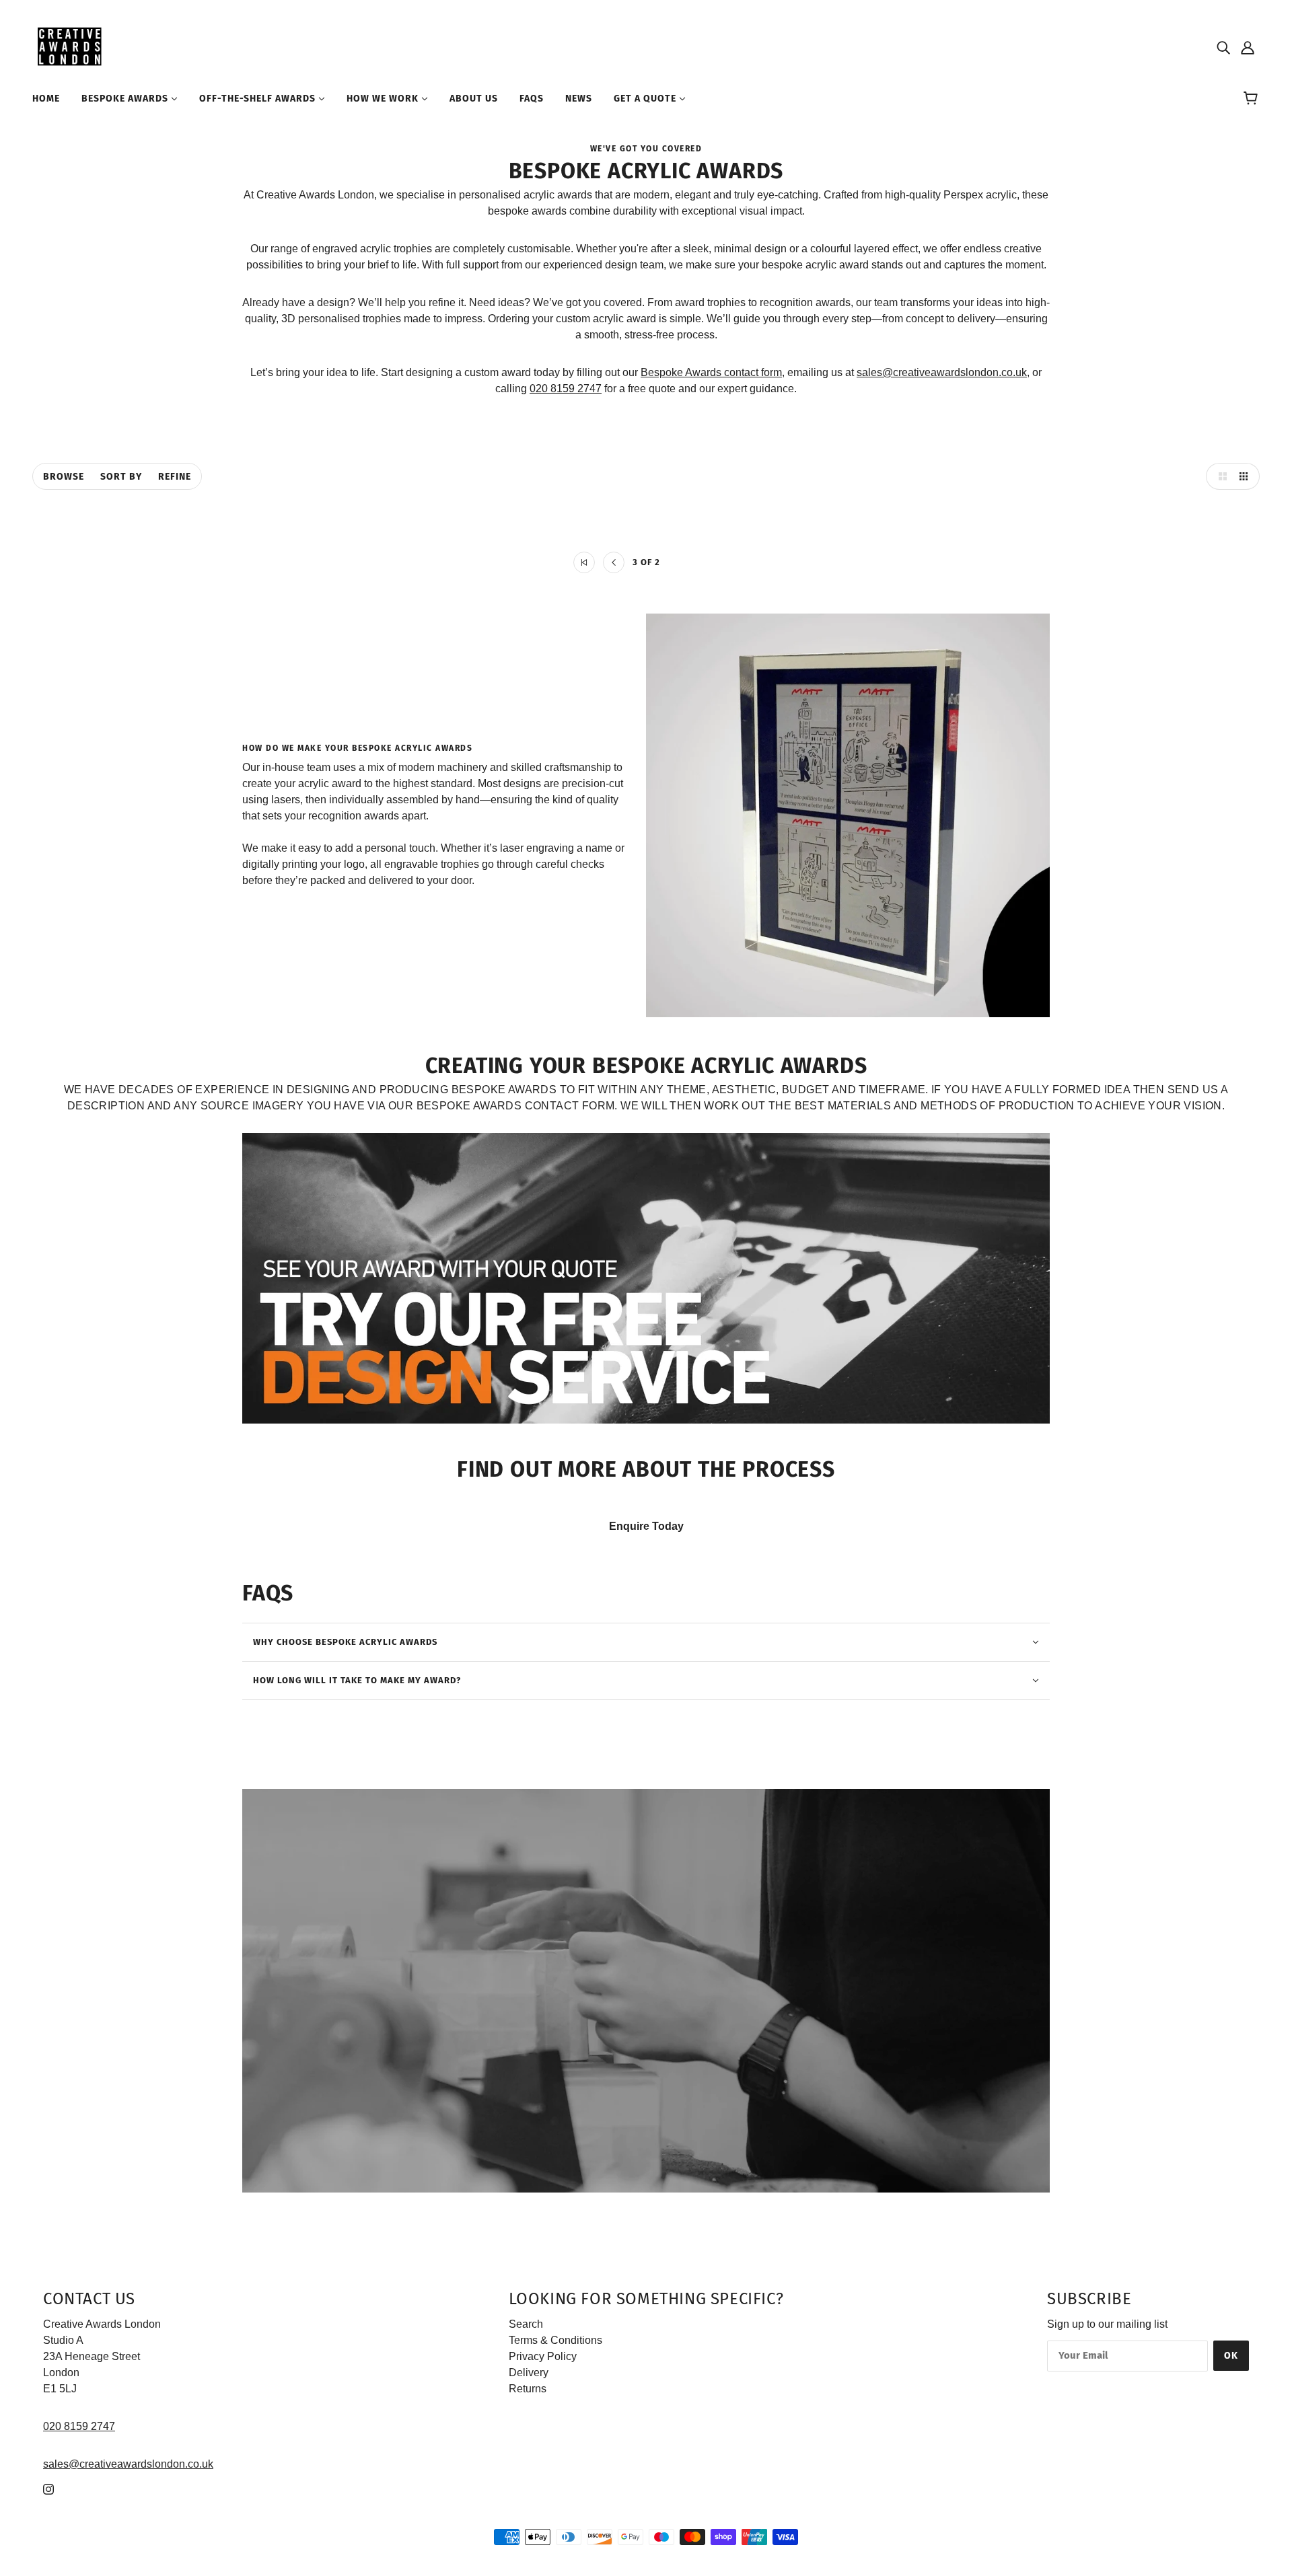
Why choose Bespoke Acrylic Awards (345, 1642)
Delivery (529, 2372)
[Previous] (614, 562)
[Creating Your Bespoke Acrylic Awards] (646, 1278)
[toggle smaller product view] (1246, 476)
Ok (1231, 2356)
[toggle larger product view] (1219, 476)
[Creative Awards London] (72, 46)
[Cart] (1253, 99)
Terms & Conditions (555, 2340)
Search (526, 2324)
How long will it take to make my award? (357, 1680)
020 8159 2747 (566, 389)
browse (64, 477)
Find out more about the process (646, 1469)
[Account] (1248, 47)
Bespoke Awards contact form (711, 372)
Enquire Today (646, 1526)
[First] (584, 562)
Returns (528, 2389)
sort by (121, 477)
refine (175, 477)
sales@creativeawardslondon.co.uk (942, 372)
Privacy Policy (543, 2356)
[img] (1223, 47)
